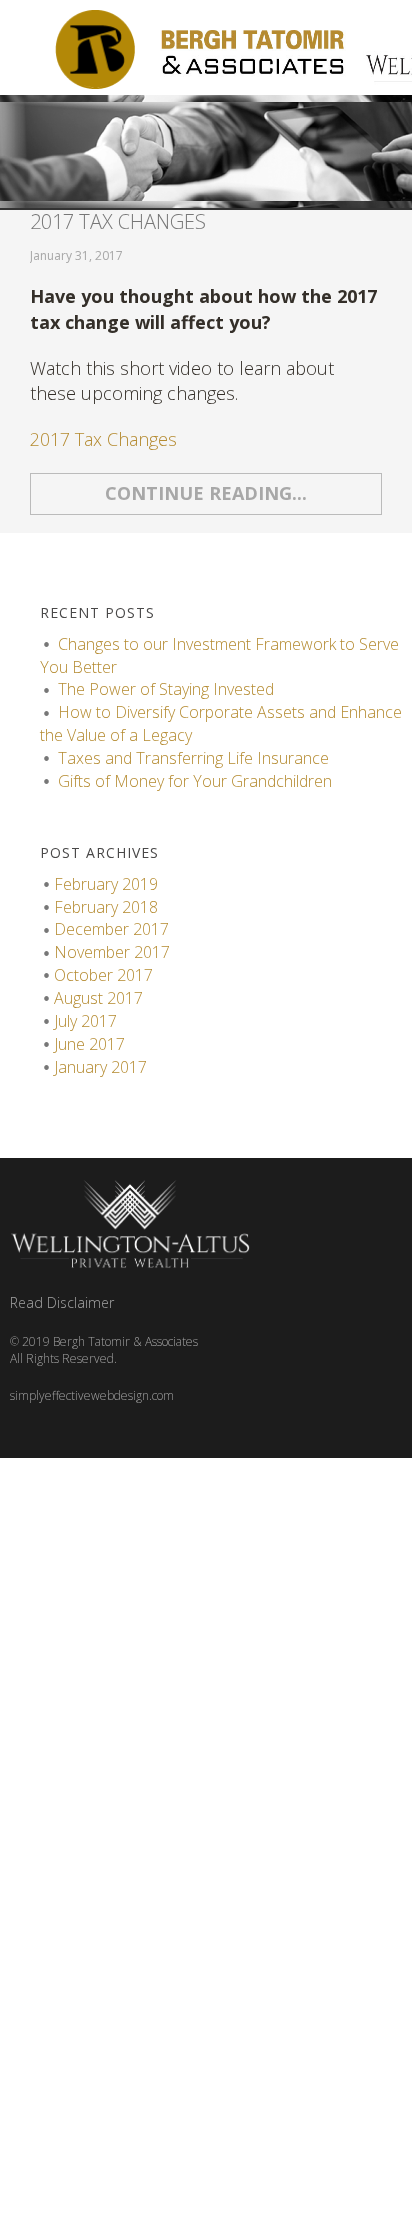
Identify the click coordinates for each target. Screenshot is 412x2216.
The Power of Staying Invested (166, 689)
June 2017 (89, 1044)
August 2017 (98, 998)
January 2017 (100, 1067)
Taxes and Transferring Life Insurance (195, 758)
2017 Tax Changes (118, 221)
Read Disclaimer (62, 1302)
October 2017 (103, 975)
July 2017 (85, 1021)
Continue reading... (206, 493)
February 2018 (106, 907)
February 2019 (106, 884)
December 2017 (111, 929)
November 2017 (112, 952)
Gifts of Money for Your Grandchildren (195, 781)
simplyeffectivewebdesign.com (92, 1395)
